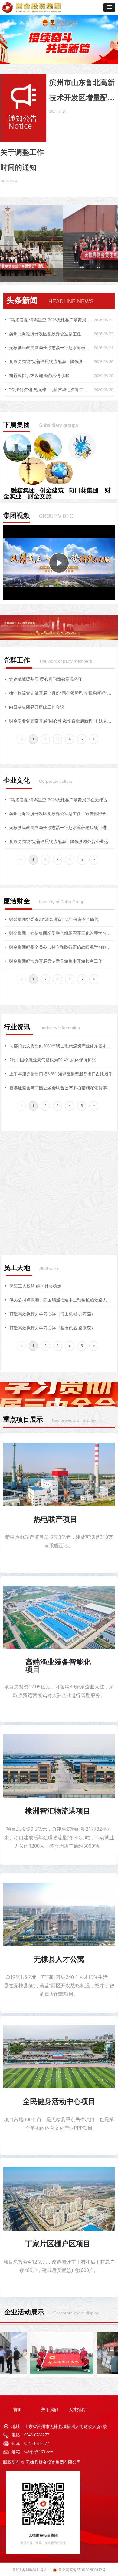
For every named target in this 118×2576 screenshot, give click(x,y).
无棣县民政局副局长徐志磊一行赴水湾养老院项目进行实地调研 (50, 348)
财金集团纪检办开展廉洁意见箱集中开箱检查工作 (56, 961)
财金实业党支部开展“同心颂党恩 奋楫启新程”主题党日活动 (62, 721)
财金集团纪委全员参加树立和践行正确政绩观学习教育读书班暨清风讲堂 (62, 947)
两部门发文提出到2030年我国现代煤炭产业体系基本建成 (62, 1046)
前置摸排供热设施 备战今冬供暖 (39, 376)
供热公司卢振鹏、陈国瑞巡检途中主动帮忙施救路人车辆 (62, 1300)
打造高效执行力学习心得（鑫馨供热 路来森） (52, 1328)
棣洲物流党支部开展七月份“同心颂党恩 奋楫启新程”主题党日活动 (62, 693)
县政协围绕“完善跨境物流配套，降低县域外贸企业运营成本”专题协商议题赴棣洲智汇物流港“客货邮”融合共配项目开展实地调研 (50, 362)
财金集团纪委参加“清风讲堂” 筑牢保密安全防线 (54, 919)
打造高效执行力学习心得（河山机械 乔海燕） (52, 1314)
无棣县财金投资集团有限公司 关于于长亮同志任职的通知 (62, 1167)
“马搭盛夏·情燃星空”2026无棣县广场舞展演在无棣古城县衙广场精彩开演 (50, 320)
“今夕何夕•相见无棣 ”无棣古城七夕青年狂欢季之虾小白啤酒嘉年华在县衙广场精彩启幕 (50, 390)
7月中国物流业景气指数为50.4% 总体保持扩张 (53, 1060)
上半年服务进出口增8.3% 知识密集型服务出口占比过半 (61, 1074)
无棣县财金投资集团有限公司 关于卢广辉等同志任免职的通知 (62, 1181)
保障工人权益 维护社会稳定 (35, 1286)
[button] (109, 7)
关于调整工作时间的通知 (22, 160)
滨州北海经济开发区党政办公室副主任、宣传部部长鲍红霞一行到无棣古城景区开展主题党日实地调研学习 (50, 334)
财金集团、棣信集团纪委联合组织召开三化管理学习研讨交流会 (62, 933)
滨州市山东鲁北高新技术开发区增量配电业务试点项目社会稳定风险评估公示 (82, 92)
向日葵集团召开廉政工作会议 (37, 707)
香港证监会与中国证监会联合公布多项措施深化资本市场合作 (62, 1088)
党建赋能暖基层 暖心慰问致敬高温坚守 (46, 679)
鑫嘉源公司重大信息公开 (33, 1194)
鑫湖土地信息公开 (26, 1208)
